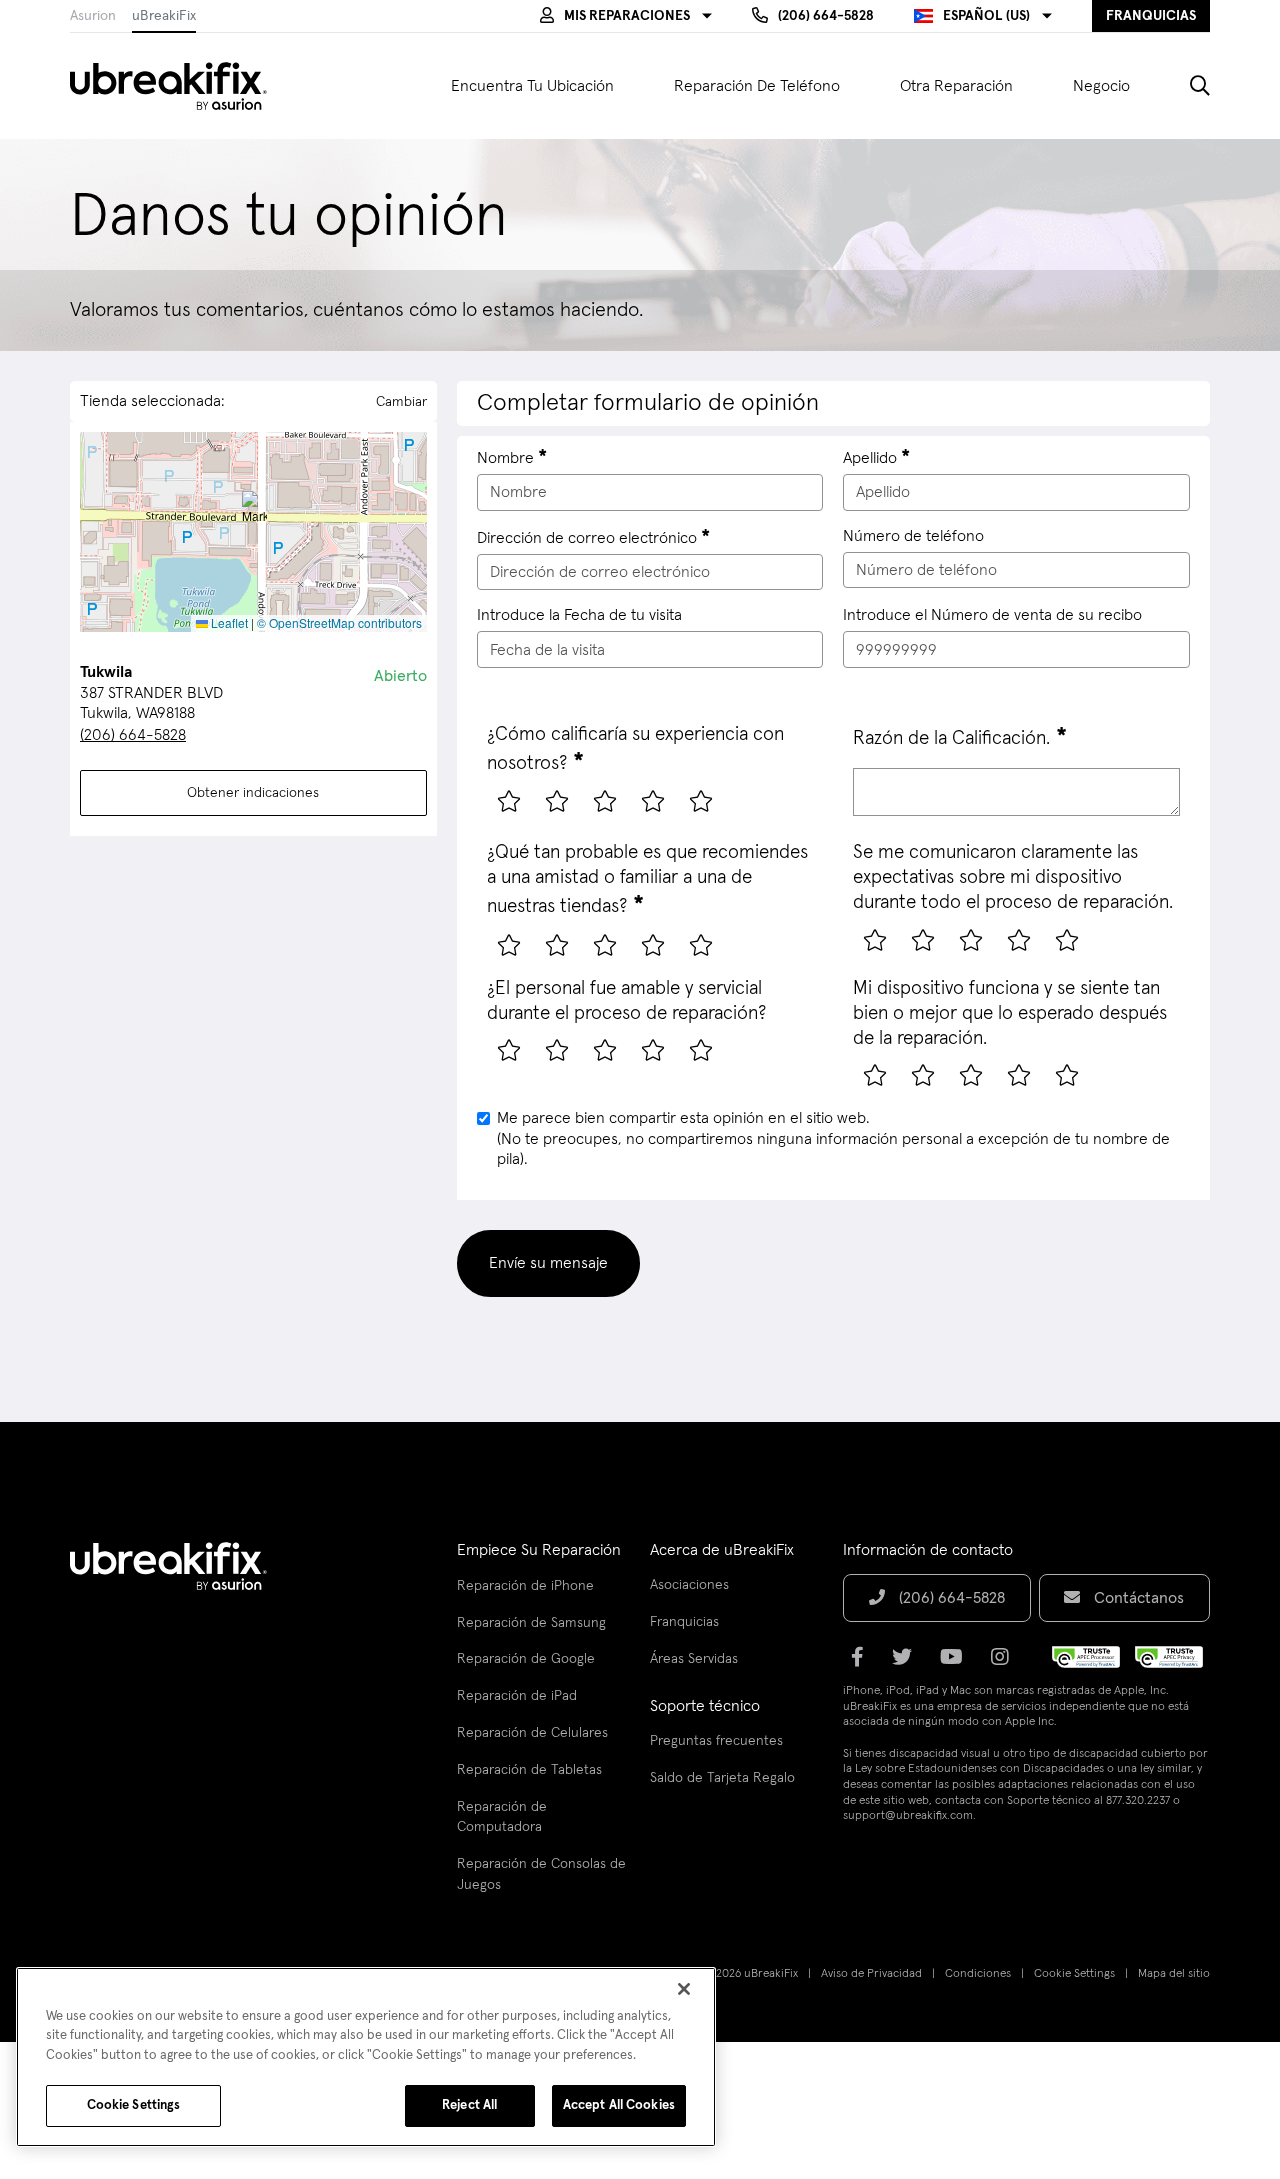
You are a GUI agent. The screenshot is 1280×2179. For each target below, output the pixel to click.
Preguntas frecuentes (716, 1741)
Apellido (870, 458)
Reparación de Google (526, 1659)
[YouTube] (957, 1664)
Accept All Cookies (619, 2105)
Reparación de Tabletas (529, 1770)
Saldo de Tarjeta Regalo (722, 1778)
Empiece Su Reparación (539, 1550)
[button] (626, 16)
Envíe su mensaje (548, 1263)
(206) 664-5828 (133, 735)
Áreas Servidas (694, 1659)
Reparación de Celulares (532, 1733)
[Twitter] (908, 1664)
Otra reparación (956, 86)
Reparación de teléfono (757, 86)
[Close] (684, 1989)
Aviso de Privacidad (871, 1974)
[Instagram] (1006, 1664)
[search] (1185, 86)
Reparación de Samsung (531, 1623)
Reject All (469, 2105)
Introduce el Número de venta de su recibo (992, 615)
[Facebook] (863, 1664)
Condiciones (978, 1974)
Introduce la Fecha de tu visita (579, 615)
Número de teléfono (913, 536)
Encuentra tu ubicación (532, 86)
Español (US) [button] (986, 16)
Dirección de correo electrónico (587, 538)
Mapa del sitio (1174, 1974)
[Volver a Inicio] (181, 86)
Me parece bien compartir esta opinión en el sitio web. (833, 1139)
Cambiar (401, 402)
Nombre (505, 458)
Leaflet (228, 622)
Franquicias (684, 1622)
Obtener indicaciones (253, 793)
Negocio (1101, 86)
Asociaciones (689, 1585)
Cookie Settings (1074, 1974)
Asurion (93, 16)
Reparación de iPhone (525, 1586)
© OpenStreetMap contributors (339, 622)
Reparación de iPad (517, 1696)
